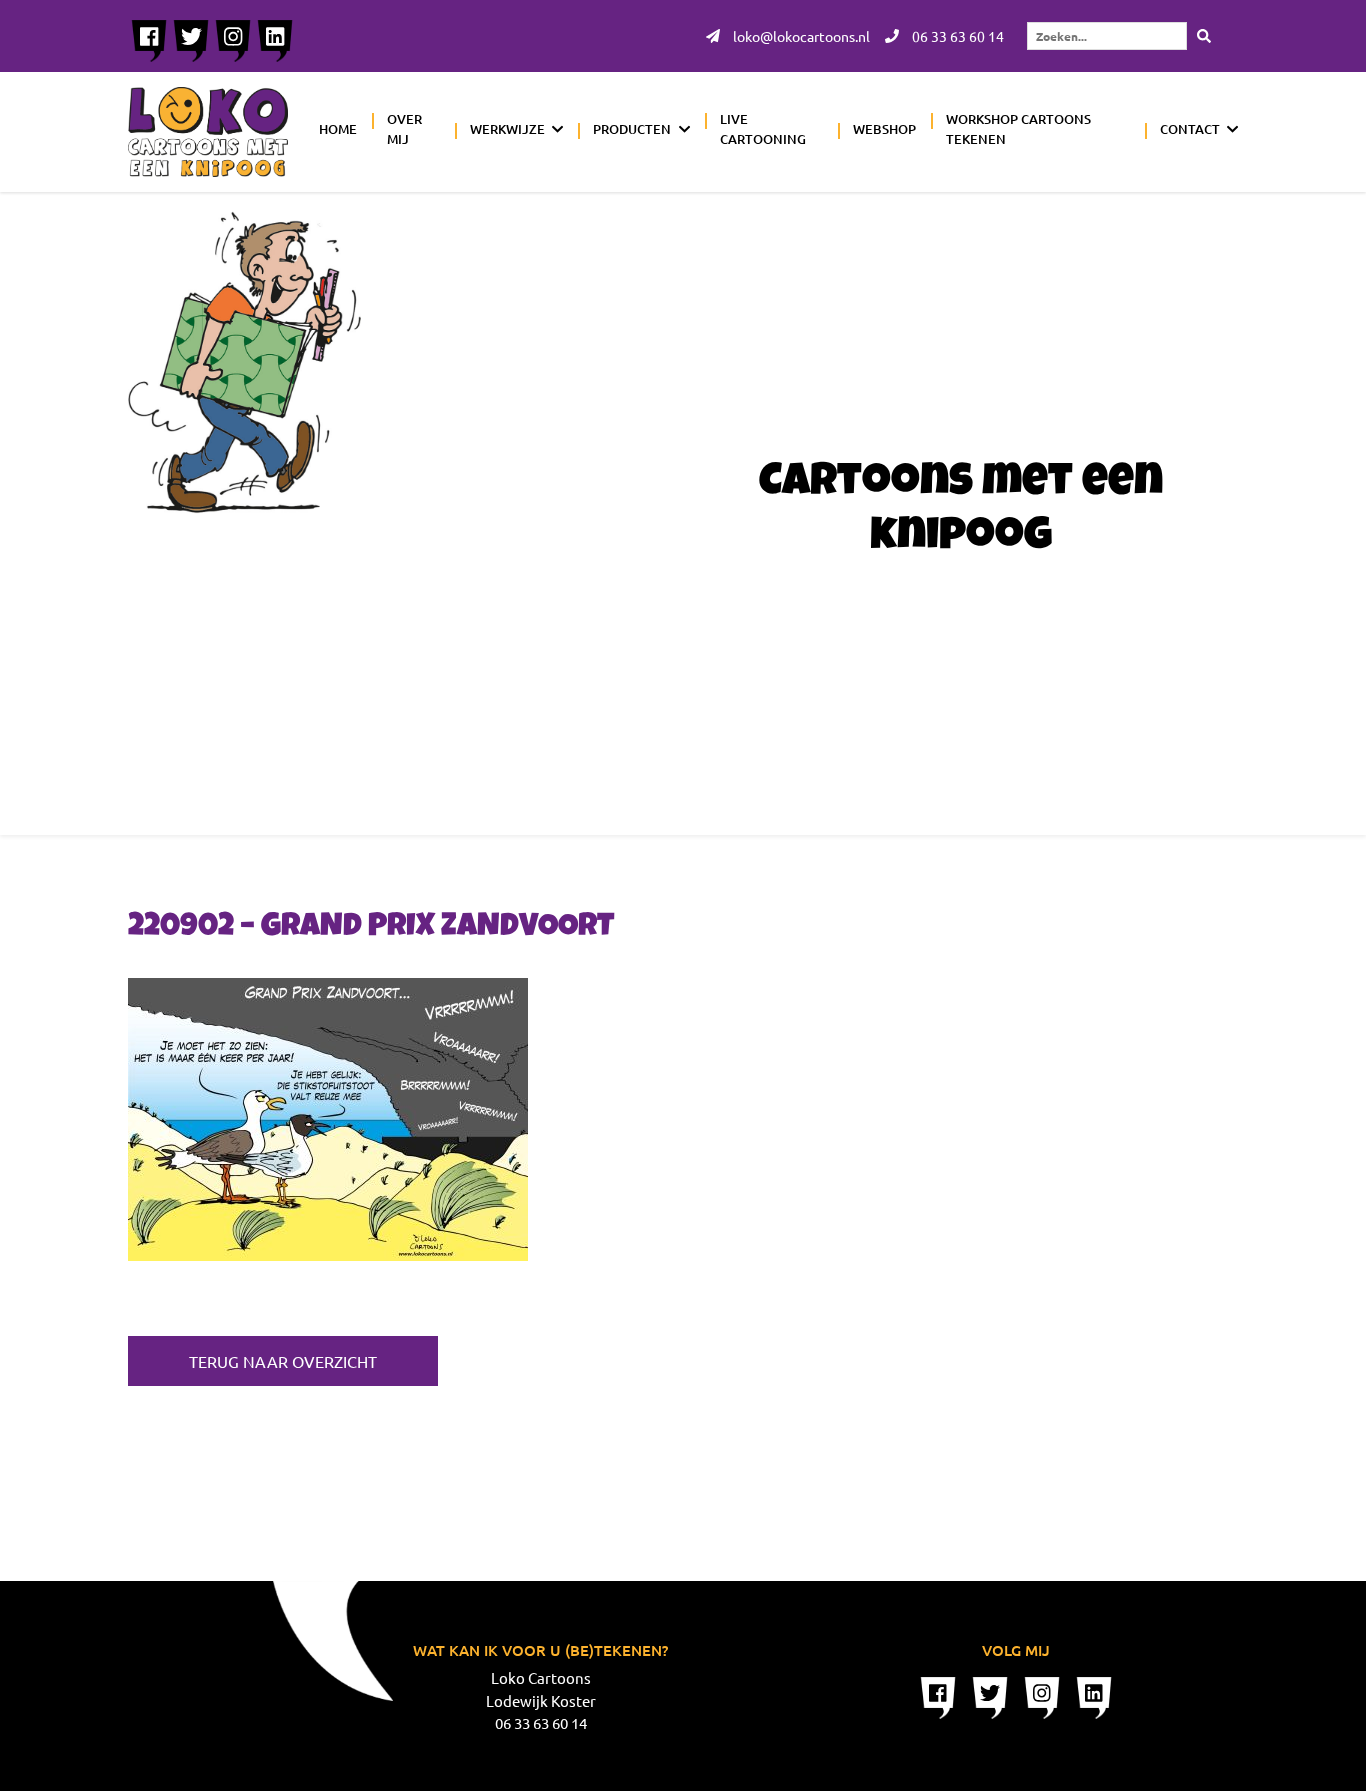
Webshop (884, 129)
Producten (632, 129)
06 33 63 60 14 (956, 36)
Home (338, 129)
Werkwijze (507, 129)
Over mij (404, 129)
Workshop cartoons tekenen (1018, 129)
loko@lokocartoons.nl (800, 36)
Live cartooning (763, 129)
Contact (1190, 129)
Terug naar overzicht (283, 1361)
